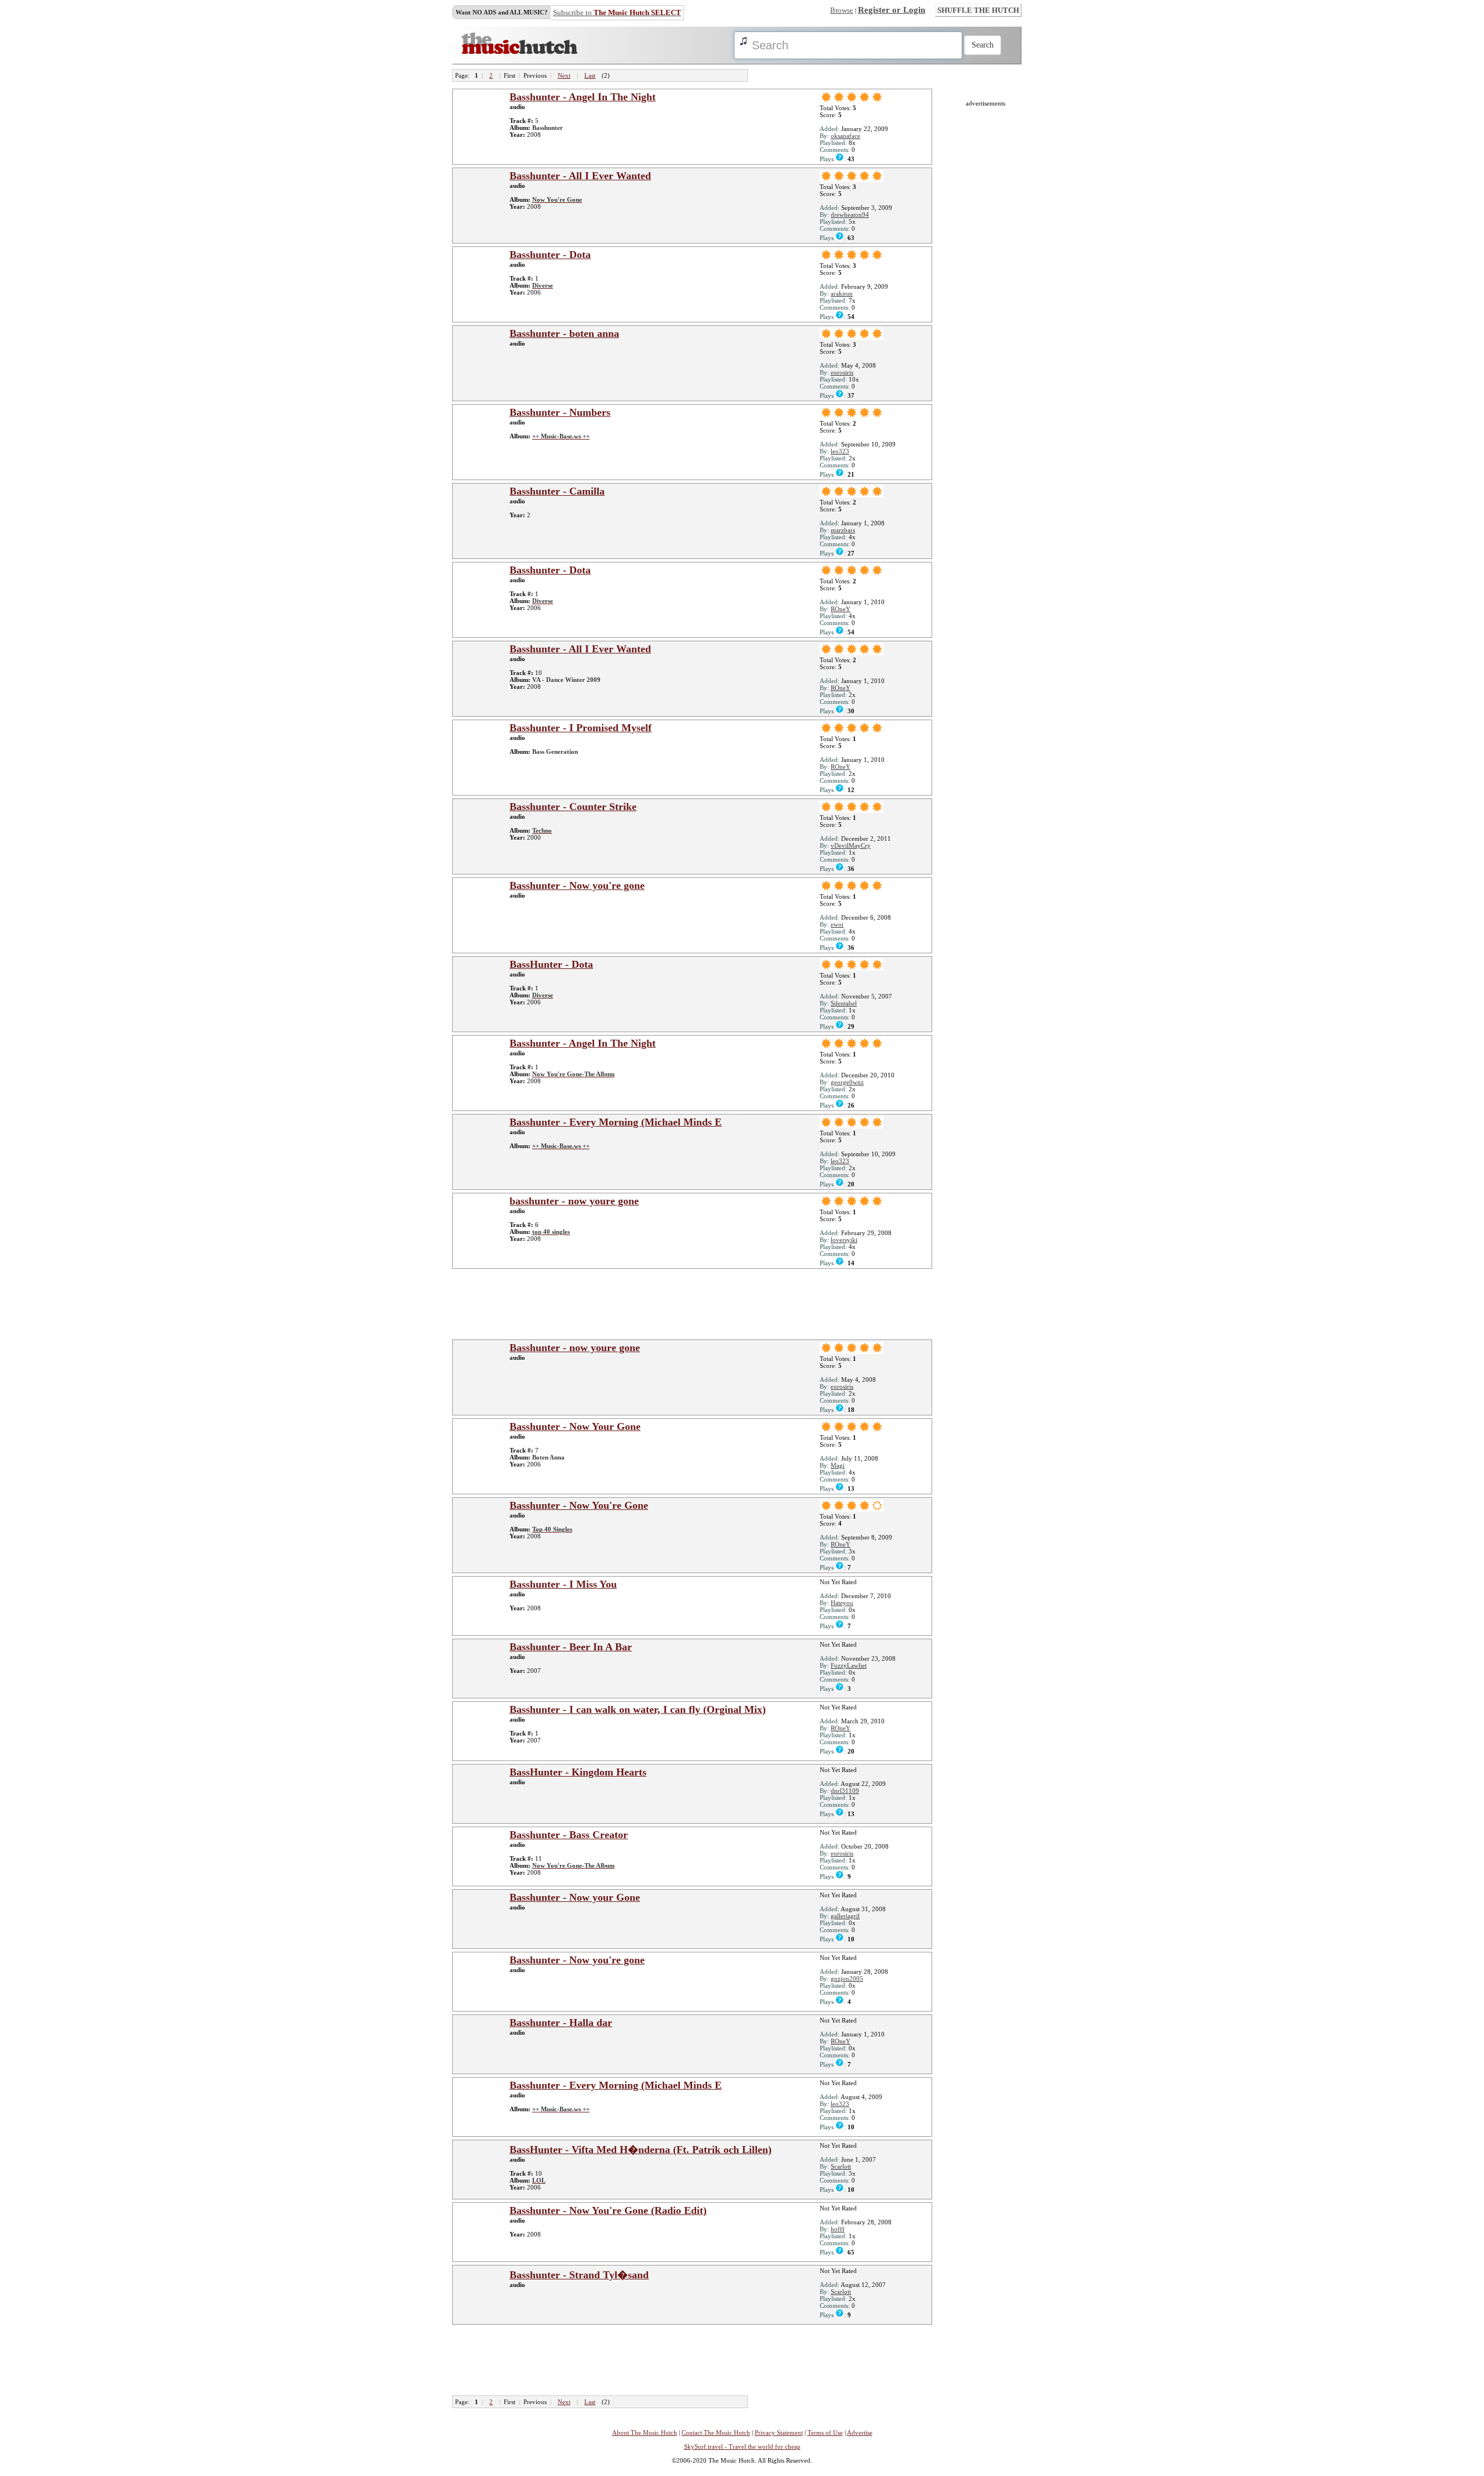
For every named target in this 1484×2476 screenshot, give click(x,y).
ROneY (841, 609)
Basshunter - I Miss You (563, 1584)
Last (590, 75)
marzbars (843, 530)
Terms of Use (825, 2433)
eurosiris (842, 372)
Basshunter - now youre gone (575, 1348)
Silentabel (844, 1003)
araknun (842, 293)
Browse (842, 10)
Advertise (860, 2433)
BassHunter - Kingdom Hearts (578, 1772)
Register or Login (892, 10)
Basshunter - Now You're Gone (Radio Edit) (608, 2210)
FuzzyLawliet (849, 1665)
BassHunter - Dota (551, 964)
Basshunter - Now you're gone (577, 885)
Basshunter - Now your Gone (575, 1897)
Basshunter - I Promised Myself (581, 728)
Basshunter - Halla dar (561, 2023)
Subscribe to (617, 12)
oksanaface (845, 136)
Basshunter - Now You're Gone (579, 1505)
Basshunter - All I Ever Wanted (580, 176)
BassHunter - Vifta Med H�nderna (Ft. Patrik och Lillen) (641, 2150)
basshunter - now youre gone (574, 1201)
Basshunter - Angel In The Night (583, 97)
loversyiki (844, 1240)
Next (564, 75)
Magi (838, 1465)
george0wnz (847, 1082)
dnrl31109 (845, 1791)
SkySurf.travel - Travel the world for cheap (742, 2446)
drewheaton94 (850, 215)
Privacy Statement (779, 2433)
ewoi (837, 924)
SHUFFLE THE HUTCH (978, 10)
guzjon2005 (847, 1978)
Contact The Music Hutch (716, 2433)
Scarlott (841, 2166)
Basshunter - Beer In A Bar (571, 1647)
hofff (838, 2229)
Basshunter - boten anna (564, 333)
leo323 (840, 451)
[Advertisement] (696, 1304)
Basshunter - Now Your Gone (575, 1426)
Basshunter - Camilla (557, 491)
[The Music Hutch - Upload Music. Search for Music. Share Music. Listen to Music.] (519, 52)
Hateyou (842, 1603)
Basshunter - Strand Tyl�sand (579, 2275)
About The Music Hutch (645, 2433)
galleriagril (845, 1916)
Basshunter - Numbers (560, 412)
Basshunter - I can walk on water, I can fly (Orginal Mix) (638, 1709)
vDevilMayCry (851, 845)
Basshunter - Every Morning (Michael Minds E (616, 1122)
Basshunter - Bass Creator (569, 1835)
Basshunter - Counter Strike (573, 807)
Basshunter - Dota (550, 255)
